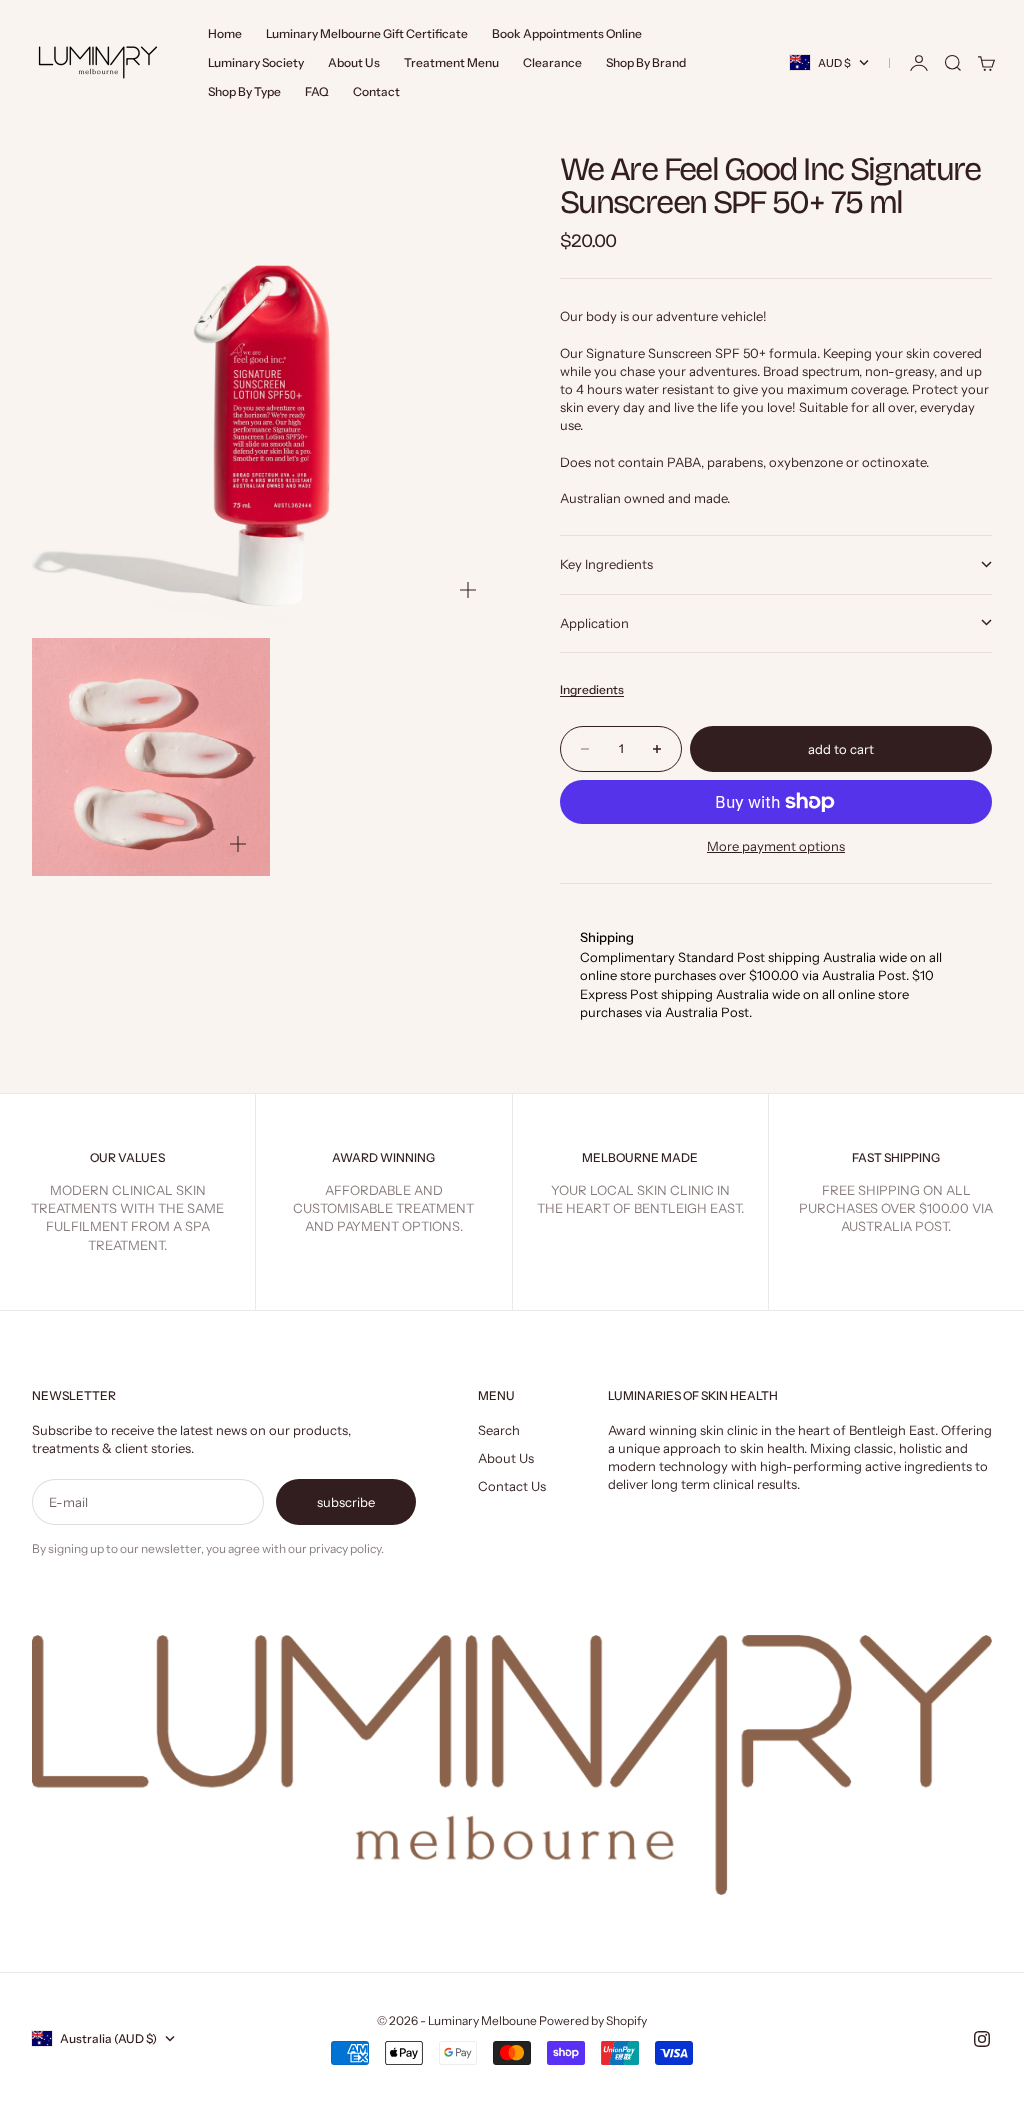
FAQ (317, 91)
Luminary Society (256, 62)
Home (225, 33)
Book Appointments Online (567, 33)
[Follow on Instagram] (982, 2039)
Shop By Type (244, 91)
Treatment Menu (451, 62)
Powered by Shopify (593, 2020)
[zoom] (468, 590)
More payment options (776, 846)
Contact (376, 91)
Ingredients (592, 689)
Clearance (552, 62)
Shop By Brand (646, 62)
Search (499, 1430)
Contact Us (512, 1486)
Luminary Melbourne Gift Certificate (367, 33)
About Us (354, 62)
